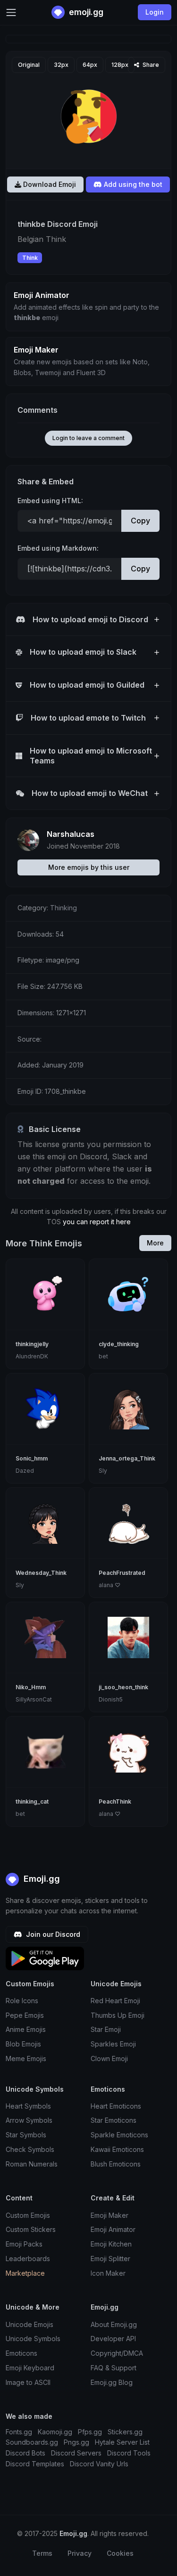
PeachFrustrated (122, 1573)
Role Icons (22, 2001)
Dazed (25, 1471)
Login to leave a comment (88, 438)
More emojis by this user (89, 867)
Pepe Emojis (25, 2015)
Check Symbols (30, 2149)
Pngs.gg (76, 2442)
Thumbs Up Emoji (118, 2015)
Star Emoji (106, 2029)
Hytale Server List (122, 2442)
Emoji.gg (41, 1879)
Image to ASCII (28, 2382)
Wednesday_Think (41, 1573)
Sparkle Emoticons (119, 2135)
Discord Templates (35, 2464)
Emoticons (21, 2353)
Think (30, 258)
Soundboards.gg (32, 2442)
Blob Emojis (23, 2044)
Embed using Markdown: (58, 548)
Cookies (120, 2553)
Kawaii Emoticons (117, 2149)
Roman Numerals (32, 2164)
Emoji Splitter (110, 2259)
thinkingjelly (32, 1344)
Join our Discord (52, 1934)
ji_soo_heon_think (123, 1687)
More (155, 1243)
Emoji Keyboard (30, 2368)
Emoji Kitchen (111, 2244)
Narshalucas (71, 834)
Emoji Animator (113, 2229)
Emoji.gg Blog (112, 2382)
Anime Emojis (26, 2029)
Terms (42, 2553)
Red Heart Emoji (115, 2001)
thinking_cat (32, 1802)
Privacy (80, 2553)
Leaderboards (28, 2259)
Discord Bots (25, 2453)
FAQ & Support (114, 2368)
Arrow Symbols (29, 2120)
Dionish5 (111, 1699)
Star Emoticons (114, 2120)
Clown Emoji (109, 2058)
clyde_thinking (119, 1344)
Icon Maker (108, 2273)
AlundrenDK (32, 1356)
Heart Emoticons (116, 2106)
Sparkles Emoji (113, 2044)
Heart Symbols (28, 2106)
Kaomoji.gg (55, 2432)
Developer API (113, 2339)
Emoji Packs (24, 2244)
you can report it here (97, 1222)
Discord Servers (76, 2453)
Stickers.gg (125, 2432)
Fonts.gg (19, 2432)
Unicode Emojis (29, 2324)
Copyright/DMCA (117, 2353)
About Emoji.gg (114, 2324)
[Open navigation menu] (11, 12)
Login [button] (155, 12)
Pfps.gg (90, 2432)
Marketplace (25, 2273)
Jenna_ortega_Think (127, 1458)
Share (150, 65)
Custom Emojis (28, 2215)
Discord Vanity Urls (99, 2464)
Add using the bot (132, 184)
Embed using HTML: (50, 501)
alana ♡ (110, 1585)
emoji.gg (85, 12)
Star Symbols (26, 2135)
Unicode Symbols (33, 2339)
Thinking (63, 908)
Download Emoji (49, 184)
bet (103, 1356)
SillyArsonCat (34, 1699)
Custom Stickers (31, 2229)
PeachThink (115, 1802)
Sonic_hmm (32, 1458)
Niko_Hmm (31, 1687)
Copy (140, 521)
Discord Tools (129, 2453)
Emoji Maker (110, 2215)
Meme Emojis (26, 2058)
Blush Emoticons (116, 2164)
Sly (103, 1471)
